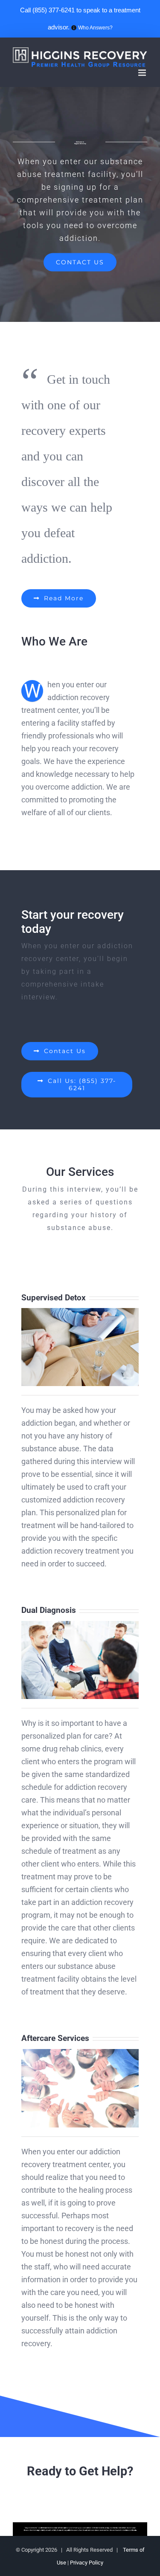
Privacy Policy (87, 2563)
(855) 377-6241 (54, 10)
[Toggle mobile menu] (143, 73)
